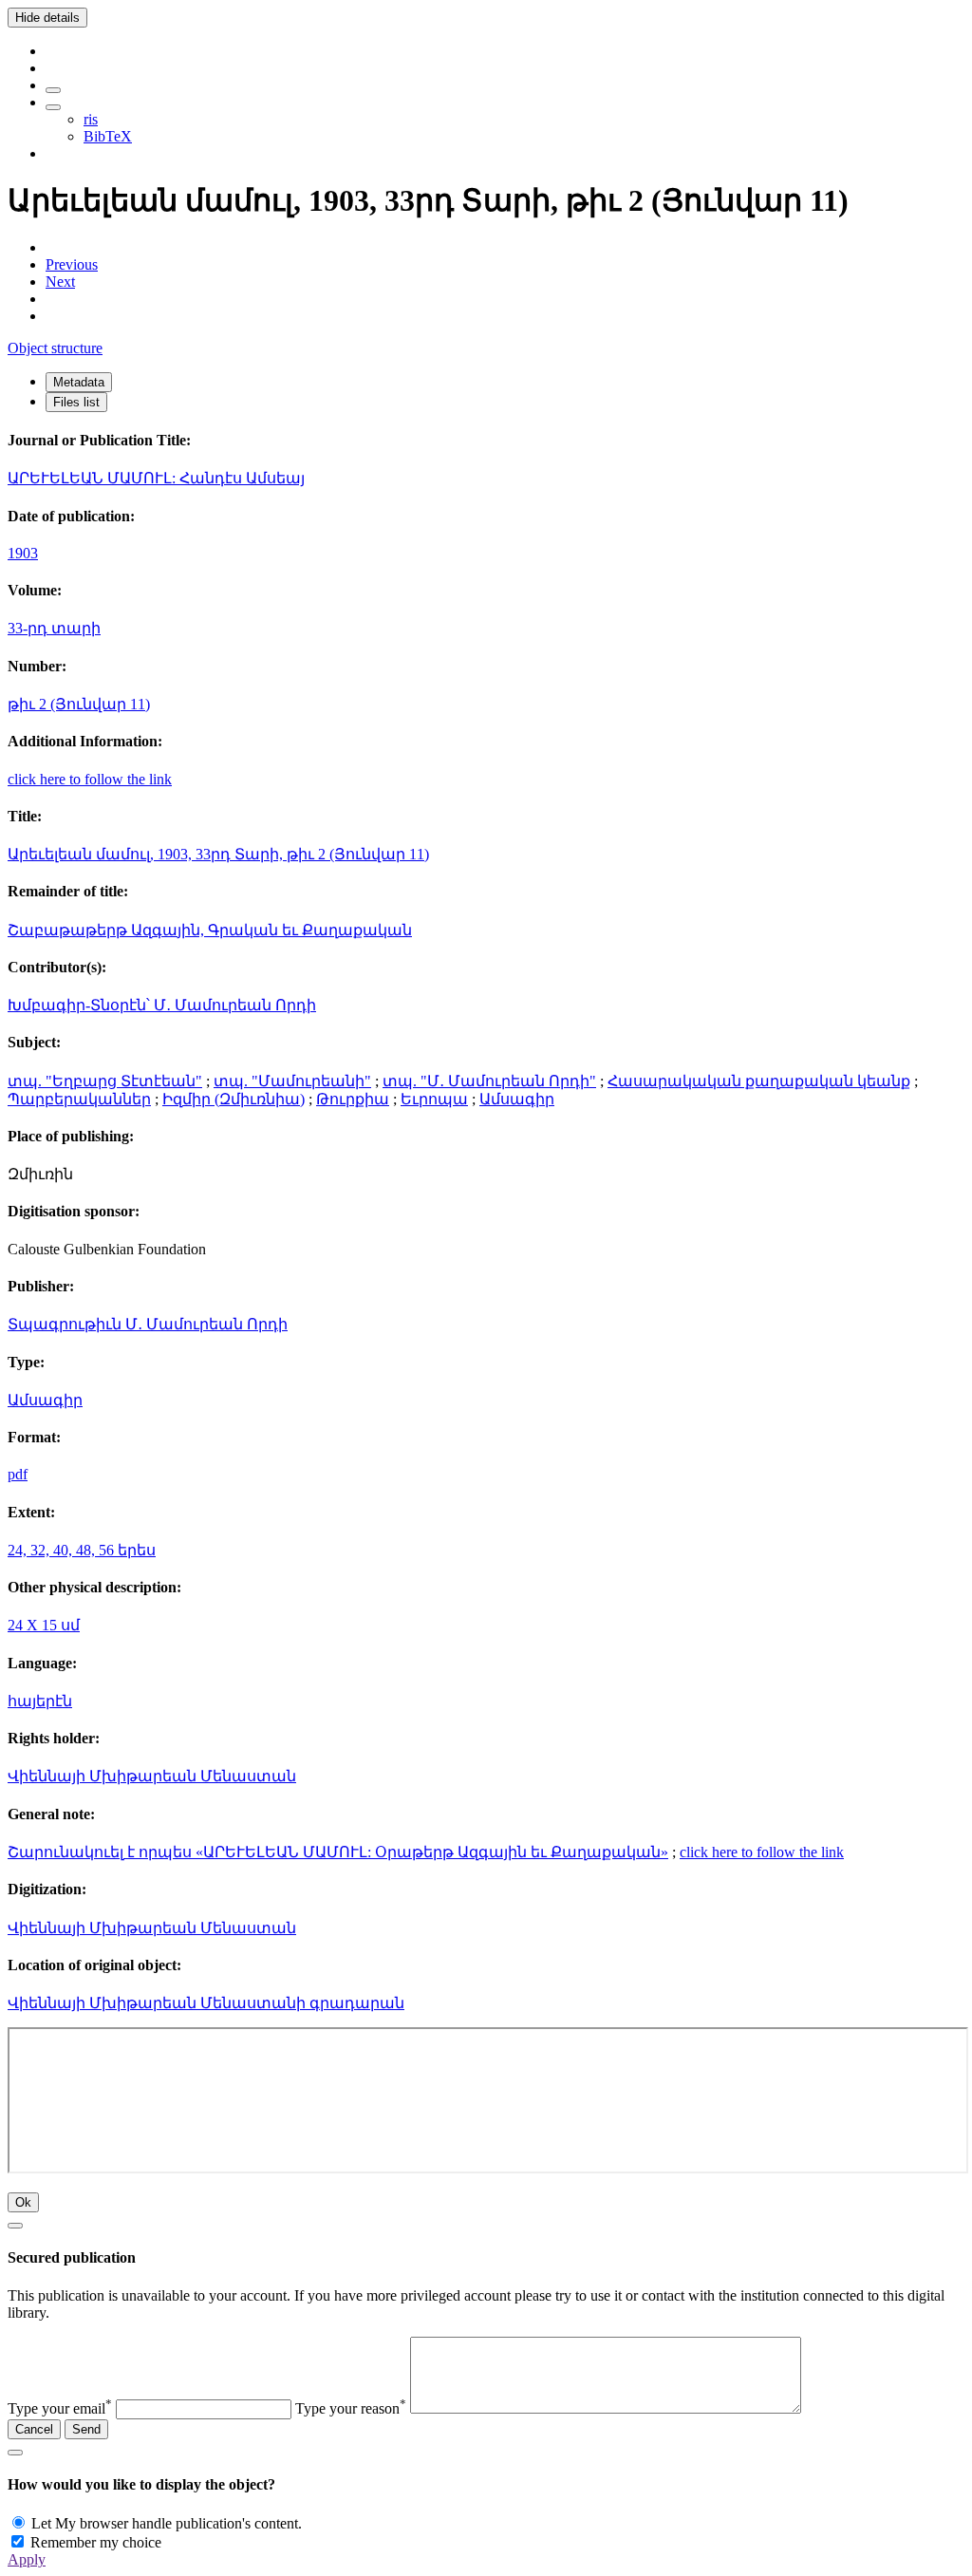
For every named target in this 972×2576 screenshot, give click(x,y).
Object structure (55, 348)
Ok (23, 2202)
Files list (76, 402)
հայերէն (40, 1701)
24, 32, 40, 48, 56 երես (82, 1550)
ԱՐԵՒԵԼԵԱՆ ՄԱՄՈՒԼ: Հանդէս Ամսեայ (156, 478)
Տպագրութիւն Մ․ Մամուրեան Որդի (148, 1324)
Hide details (47, 18)
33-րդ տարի (54, 628)
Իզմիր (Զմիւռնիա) (234, 1099)
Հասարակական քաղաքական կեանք (759, 1081)
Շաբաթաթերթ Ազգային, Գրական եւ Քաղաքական (210, 930)
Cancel (34, 2429)
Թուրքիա (353, 1099)
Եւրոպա (434, 1099)
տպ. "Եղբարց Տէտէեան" (105, 1081)
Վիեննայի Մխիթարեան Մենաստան (152, 1776)
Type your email (60, 2408)
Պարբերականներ (79, 1099)
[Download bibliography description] (53, 107)
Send (86, 2429)
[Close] (15, 2226)
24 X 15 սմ (44, 1625)
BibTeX (108, 136)
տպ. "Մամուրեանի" (292, 1081)
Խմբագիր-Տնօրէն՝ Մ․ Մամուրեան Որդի (162, 1005)
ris (91, 119)
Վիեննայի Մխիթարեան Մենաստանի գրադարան (206, 2003)
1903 (23, 553)
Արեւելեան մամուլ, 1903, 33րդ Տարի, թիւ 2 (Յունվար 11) (218, 854)
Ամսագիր (517, 1099)
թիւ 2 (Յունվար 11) (79, 704)
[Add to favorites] (53, 90)
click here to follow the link (90, 779)
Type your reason (351, 2408)
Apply (27, 2559)
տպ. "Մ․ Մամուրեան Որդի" (489, 1081)
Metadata (79, 382)
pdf (18, 1474)
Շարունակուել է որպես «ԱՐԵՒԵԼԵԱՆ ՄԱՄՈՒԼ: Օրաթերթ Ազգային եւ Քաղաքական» (338, 1852)
